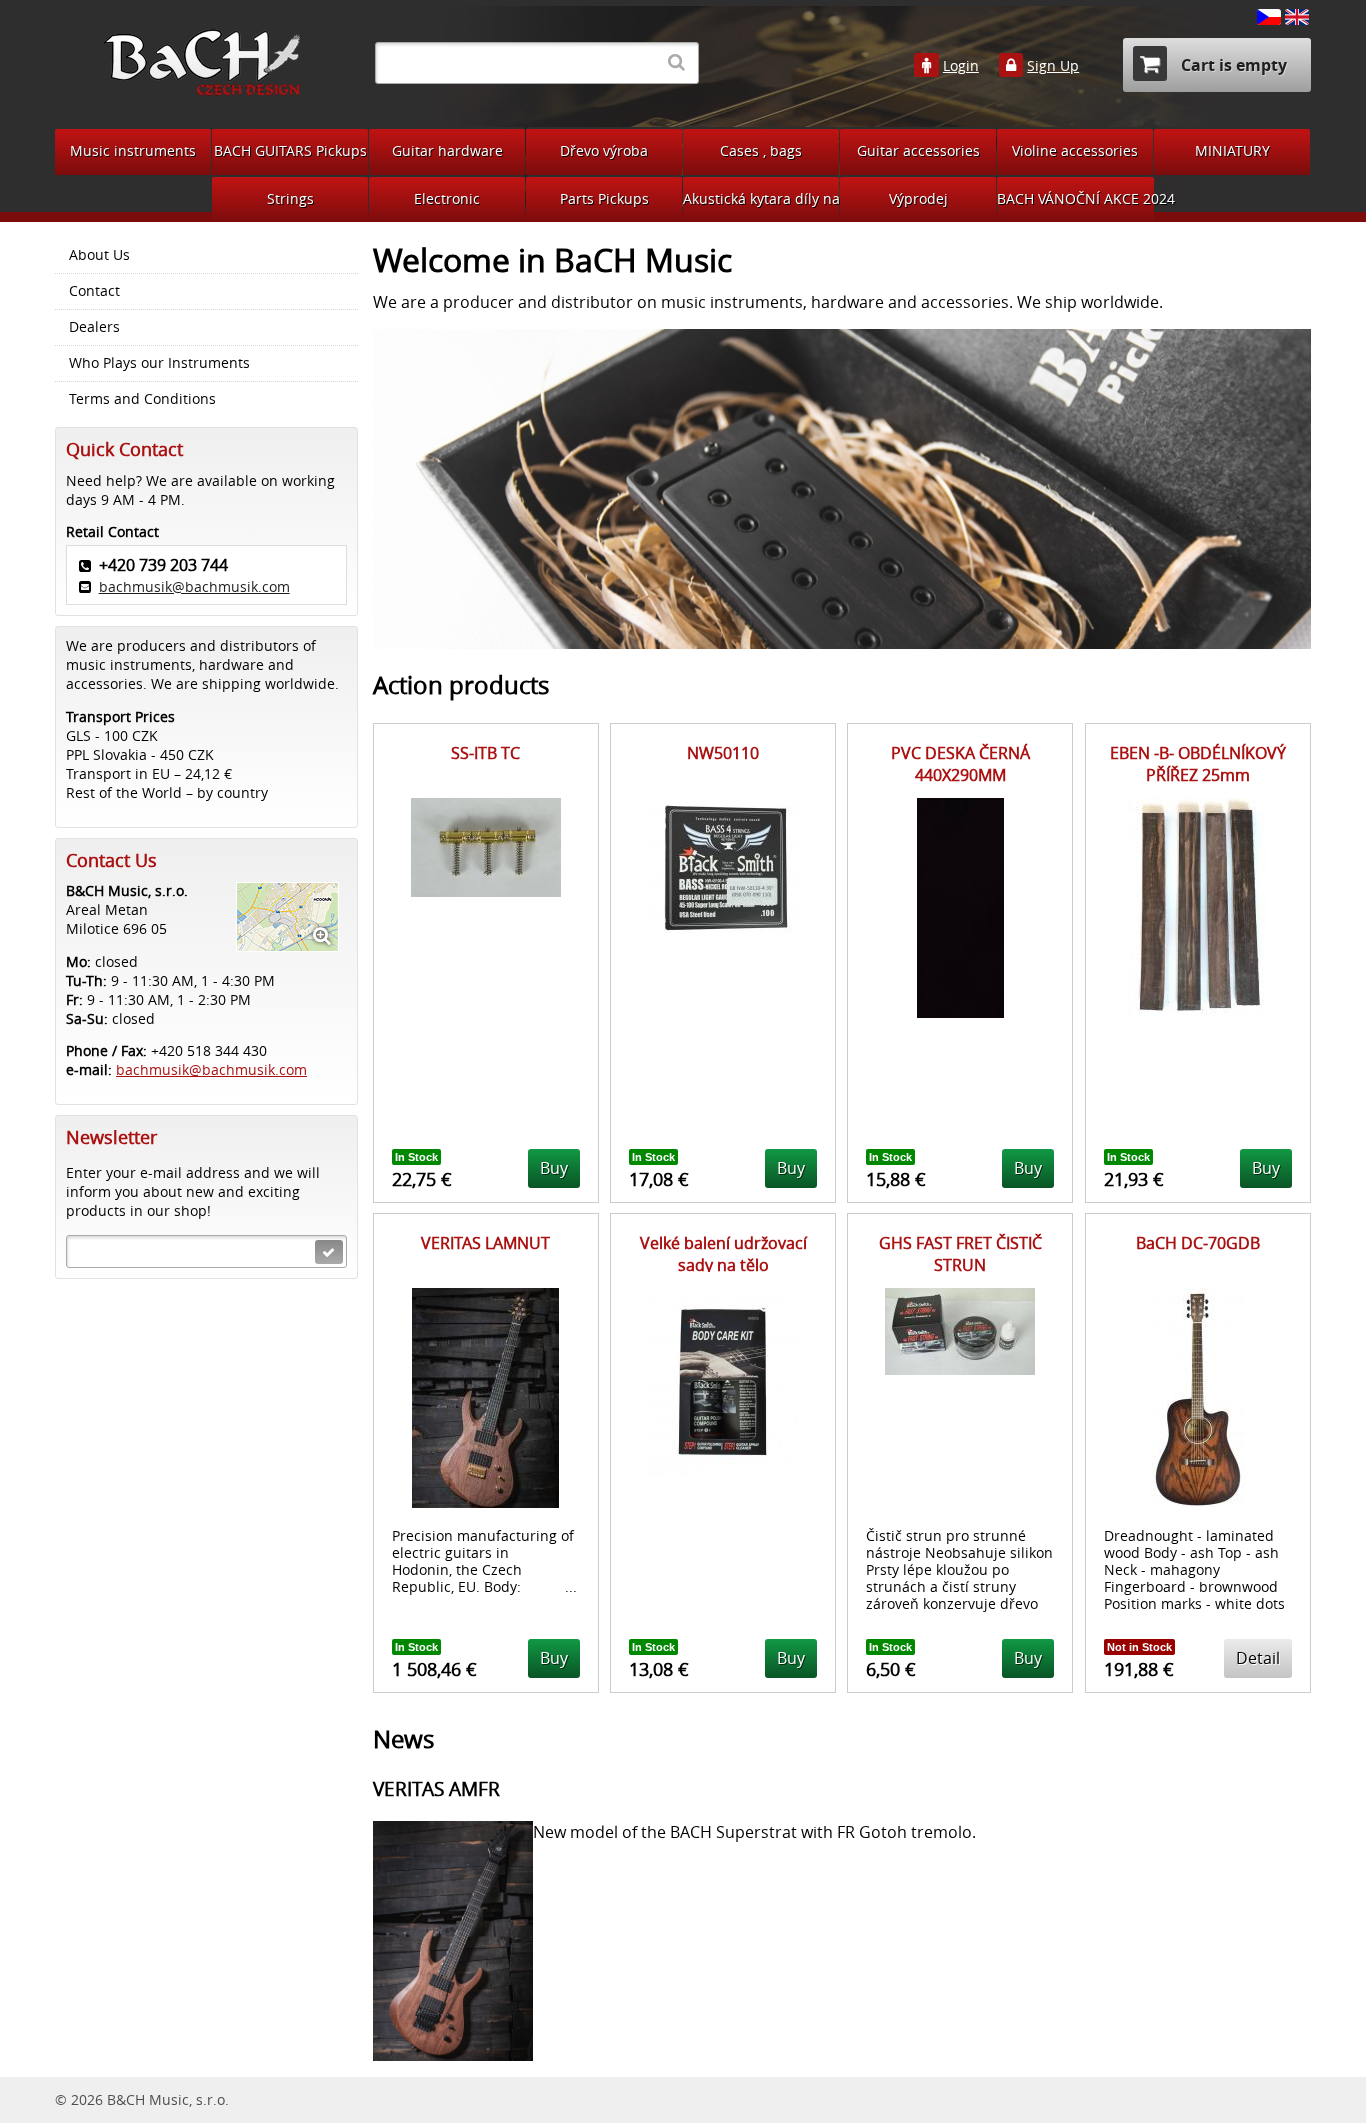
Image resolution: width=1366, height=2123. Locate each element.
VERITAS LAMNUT (485, 1243)
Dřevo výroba (604, 150)
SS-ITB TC (485, 753)
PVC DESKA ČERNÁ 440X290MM (960, 764)
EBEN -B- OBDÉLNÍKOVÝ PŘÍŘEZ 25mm (1198, 764)
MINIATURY (1232, 150)
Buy (554, 1168)
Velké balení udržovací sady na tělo (723, 1254)
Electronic (447, 198)
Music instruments (133, 150)
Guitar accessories (918, 150)
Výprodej (918, 198)
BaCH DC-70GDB (1198, 1243)
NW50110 (723, 753)
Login (961, 66)
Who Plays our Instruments (159, 363)
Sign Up (1053, 66)
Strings (290, 198)
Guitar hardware (447, 150)
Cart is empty (1232, 65)
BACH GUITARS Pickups (290, 150)
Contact (94, 291)
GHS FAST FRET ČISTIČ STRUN (960, 1254)
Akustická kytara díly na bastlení (761, 198)
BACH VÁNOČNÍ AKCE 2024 (1075, 198)
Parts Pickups (604, 198)
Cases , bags (761, 150)
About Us (99, 255)
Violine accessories (1075, 150)
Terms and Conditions (142, 399)
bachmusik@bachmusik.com (194, 586)
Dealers (94, 327)
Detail (1258, 1658)
